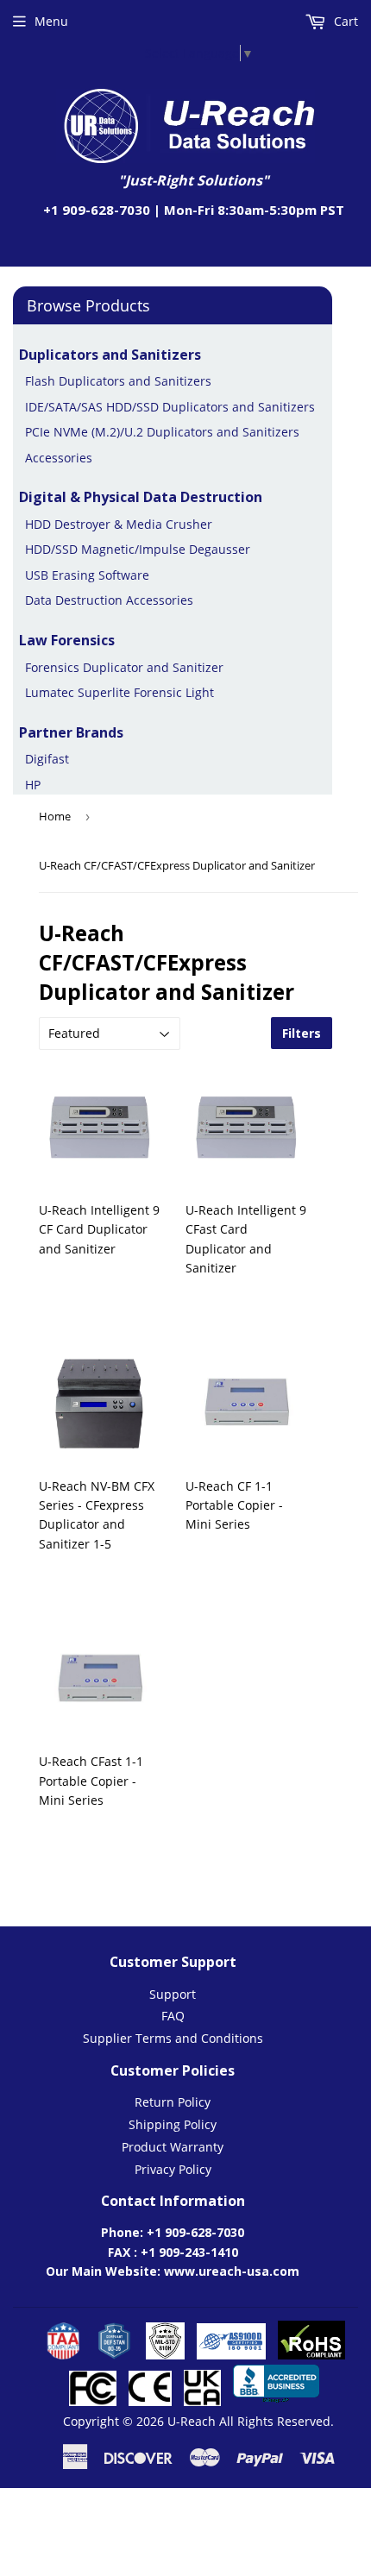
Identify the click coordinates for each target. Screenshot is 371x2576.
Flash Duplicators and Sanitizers (118, 381)
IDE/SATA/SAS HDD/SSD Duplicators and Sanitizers (170, 407)
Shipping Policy (173, 2124)
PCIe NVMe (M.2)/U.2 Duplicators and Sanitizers (162, 432)
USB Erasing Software (87, 575)
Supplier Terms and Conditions (173, 2038)
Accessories (59, 458)
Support (173, 1994)
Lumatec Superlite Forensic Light (119, 692)
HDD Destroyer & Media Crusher (119, 524)
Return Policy (173, 2102)
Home (55, 816)
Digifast (47, 759)
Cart (344, 21)
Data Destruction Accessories (109, 600)
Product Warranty (173, 2147)
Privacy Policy (173, 2169)
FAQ (173, 2016)
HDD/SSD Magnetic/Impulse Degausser (138, 549)
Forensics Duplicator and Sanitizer (124, 667)
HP (33, 785)
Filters (302, 1033)
